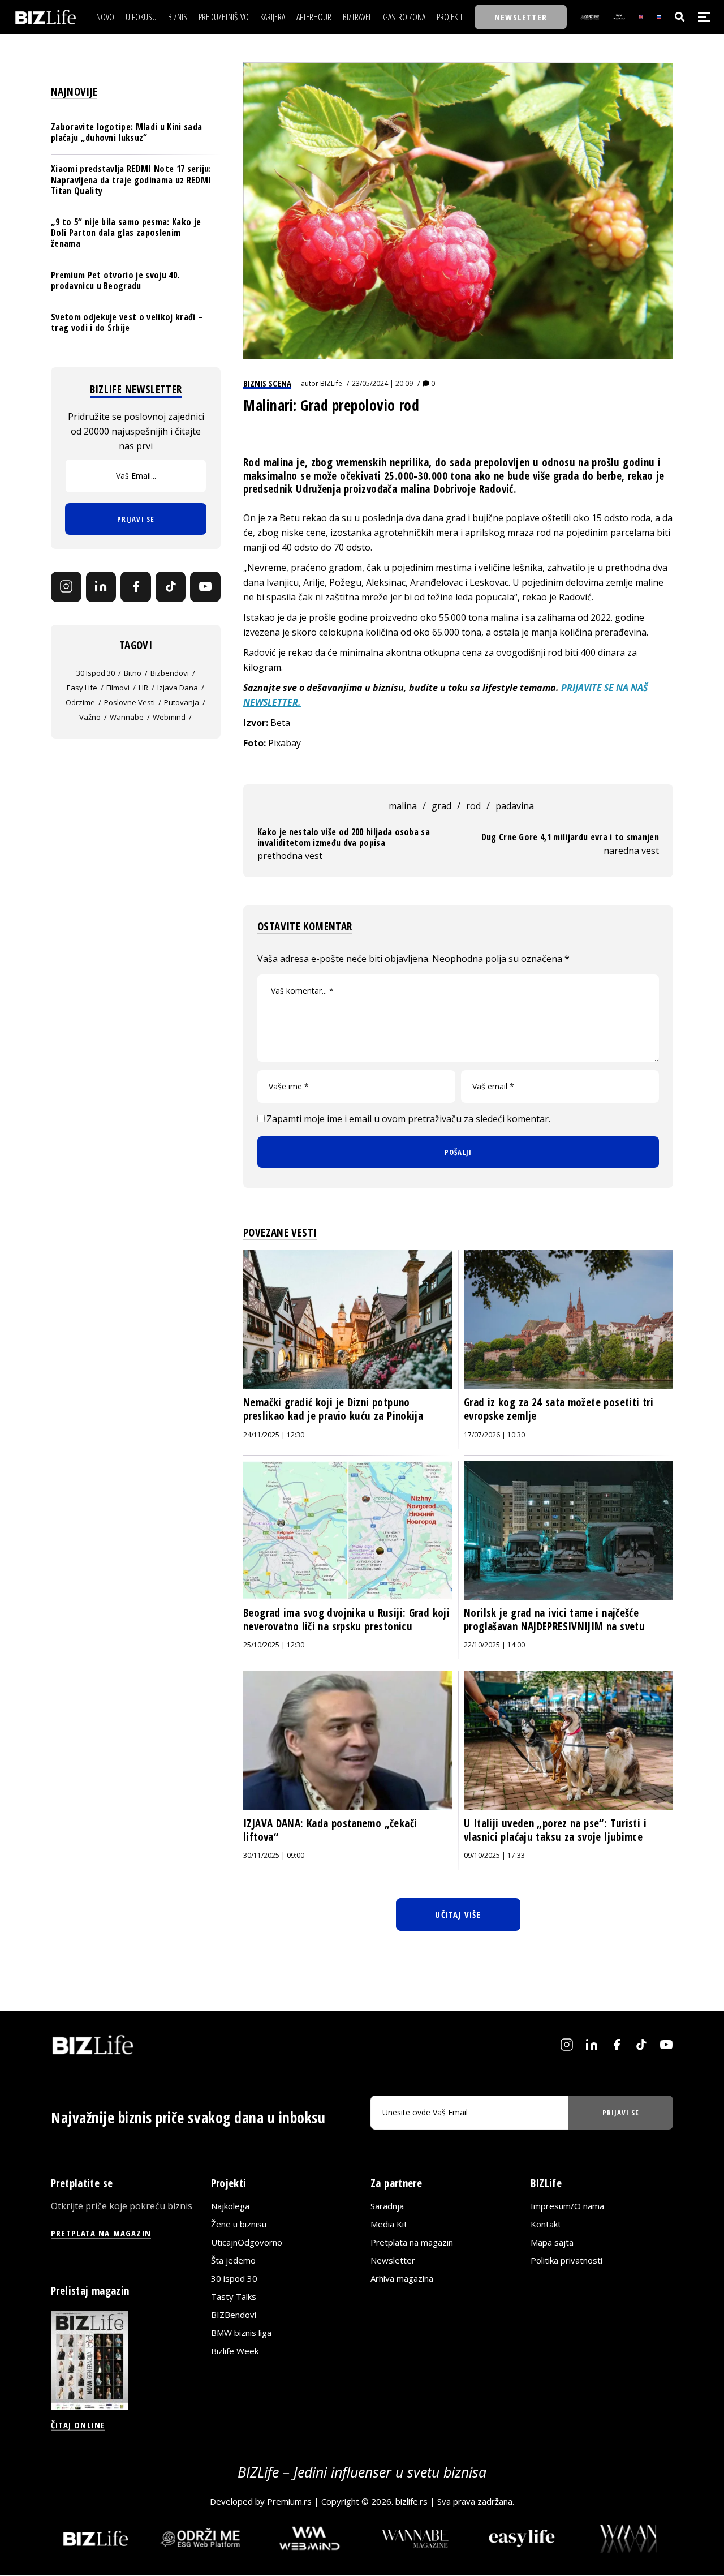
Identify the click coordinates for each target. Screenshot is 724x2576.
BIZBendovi (234, 2315)
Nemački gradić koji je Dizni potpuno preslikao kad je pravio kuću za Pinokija (333, 1409)
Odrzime (80, 702)
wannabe (127, 717)
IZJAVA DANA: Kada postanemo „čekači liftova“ (330, 1830)
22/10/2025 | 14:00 (494, 1645)
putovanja (182, 702)
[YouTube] (205, 587)
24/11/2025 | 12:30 (274, 1435)
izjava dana (178, 688)
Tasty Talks (234, 2296)
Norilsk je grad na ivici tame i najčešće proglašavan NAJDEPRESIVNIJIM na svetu (554, 1620)
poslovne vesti (130, 702)
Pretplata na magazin (412, 2242)
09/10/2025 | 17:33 (494, 1855)
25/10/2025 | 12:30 (274, 1645)
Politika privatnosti (566, 2260)
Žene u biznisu (239, 2224)
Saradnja (387, 2206)
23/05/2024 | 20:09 (382, 383)
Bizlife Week (235, 2351)
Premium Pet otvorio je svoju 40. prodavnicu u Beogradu (115, 280)
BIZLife (331, 383)
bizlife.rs (411, 2501)
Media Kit (389, 2224)
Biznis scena (267, 383)
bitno (133, 673)
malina (403, 806)
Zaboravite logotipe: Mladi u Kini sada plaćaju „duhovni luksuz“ (126, 132)
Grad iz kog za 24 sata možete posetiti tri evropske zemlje (559, 1409)
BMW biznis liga (241, 2333)
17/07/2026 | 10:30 (494, 1435)
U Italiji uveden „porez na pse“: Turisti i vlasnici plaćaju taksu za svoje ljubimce (555, 1830)
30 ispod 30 (96, 673)
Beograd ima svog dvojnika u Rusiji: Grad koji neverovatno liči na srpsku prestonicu (346, 1620)
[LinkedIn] (101, 587)
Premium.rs (289, 2501)
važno (90, 717)
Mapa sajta (552, 2242)
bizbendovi (170, 673)
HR (143, 688)
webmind (169, 717)
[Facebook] (136, 587)
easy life (82, 688)
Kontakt (546, 2224)
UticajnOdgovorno (247, 2242)
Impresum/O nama (567, 2206)
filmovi (118, 688)
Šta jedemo (233, 2260)
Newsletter (393, 2260)
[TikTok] (171, 587)
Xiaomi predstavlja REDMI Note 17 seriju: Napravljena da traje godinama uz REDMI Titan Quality (131, 179)
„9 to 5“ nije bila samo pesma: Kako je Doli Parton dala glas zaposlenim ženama (126, 233)
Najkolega (230, 2206)
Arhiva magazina (402, 2278)
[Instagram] (66, 587)
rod (473, 806)
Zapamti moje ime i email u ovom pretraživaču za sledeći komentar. (408, 1119)
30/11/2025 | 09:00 (274, 1855)
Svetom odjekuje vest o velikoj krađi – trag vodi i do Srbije (127, 322)
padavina (515, 806)
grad (441, 806)
